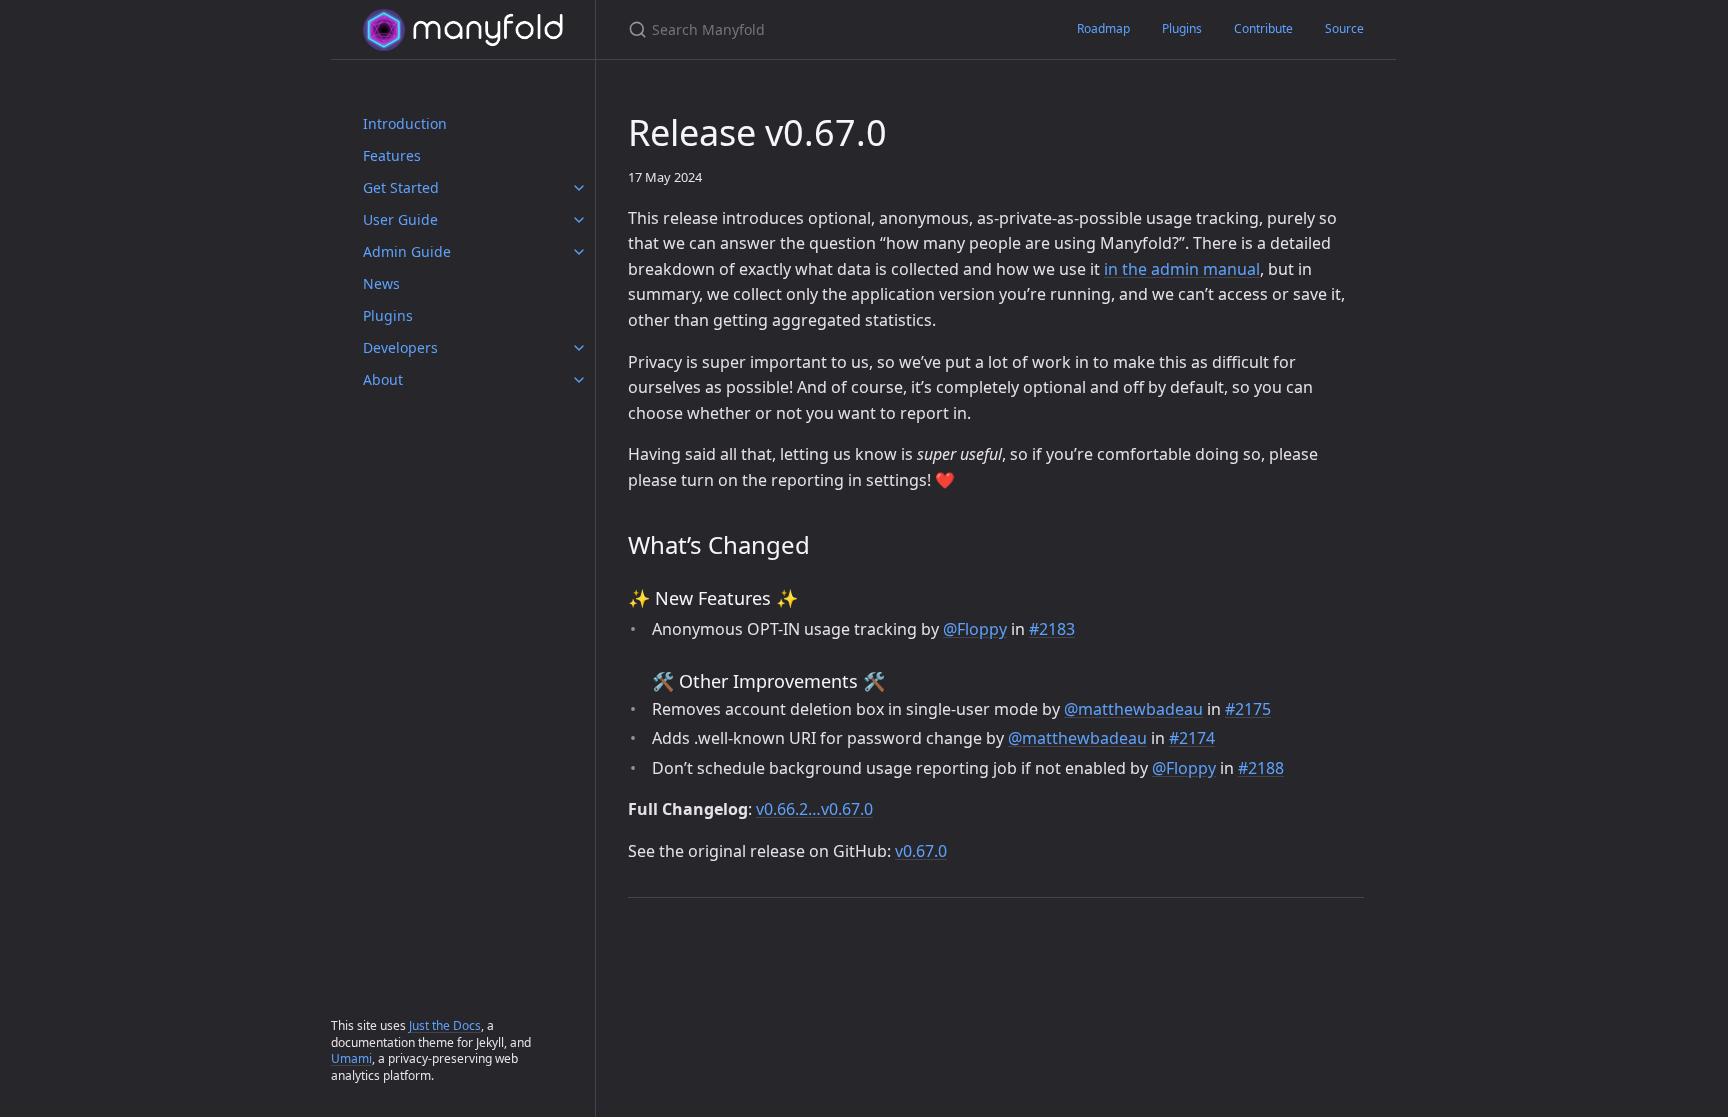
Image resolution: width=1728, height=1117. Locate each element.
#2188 (1261, 768)
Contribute (1263, 28)
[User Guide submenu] (579, 220)
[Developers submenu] (579, 348)
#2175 (1248, 709)
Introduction (405, 123)
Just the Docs (445, 1025)
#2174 (1192, 738)
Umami (351, 1058)
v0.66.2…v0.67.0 (814, 809)
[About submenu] (579, 380)
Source (1344, 28)
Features (392, 155)
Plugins (388, 315)
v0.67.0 (921, 851)
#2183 (1052, 629)
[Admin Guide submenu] (579, 252)
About (383, 379)
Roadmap (1103, 28)
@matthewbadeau (1133, 709)
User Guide (400, 219)
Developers (400, 347)
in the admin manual (1182, 269)
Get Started (401, 187)
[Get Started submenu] (579, 188)
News (381, 283)
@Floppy (975, 629)
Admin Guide (407, 251)
